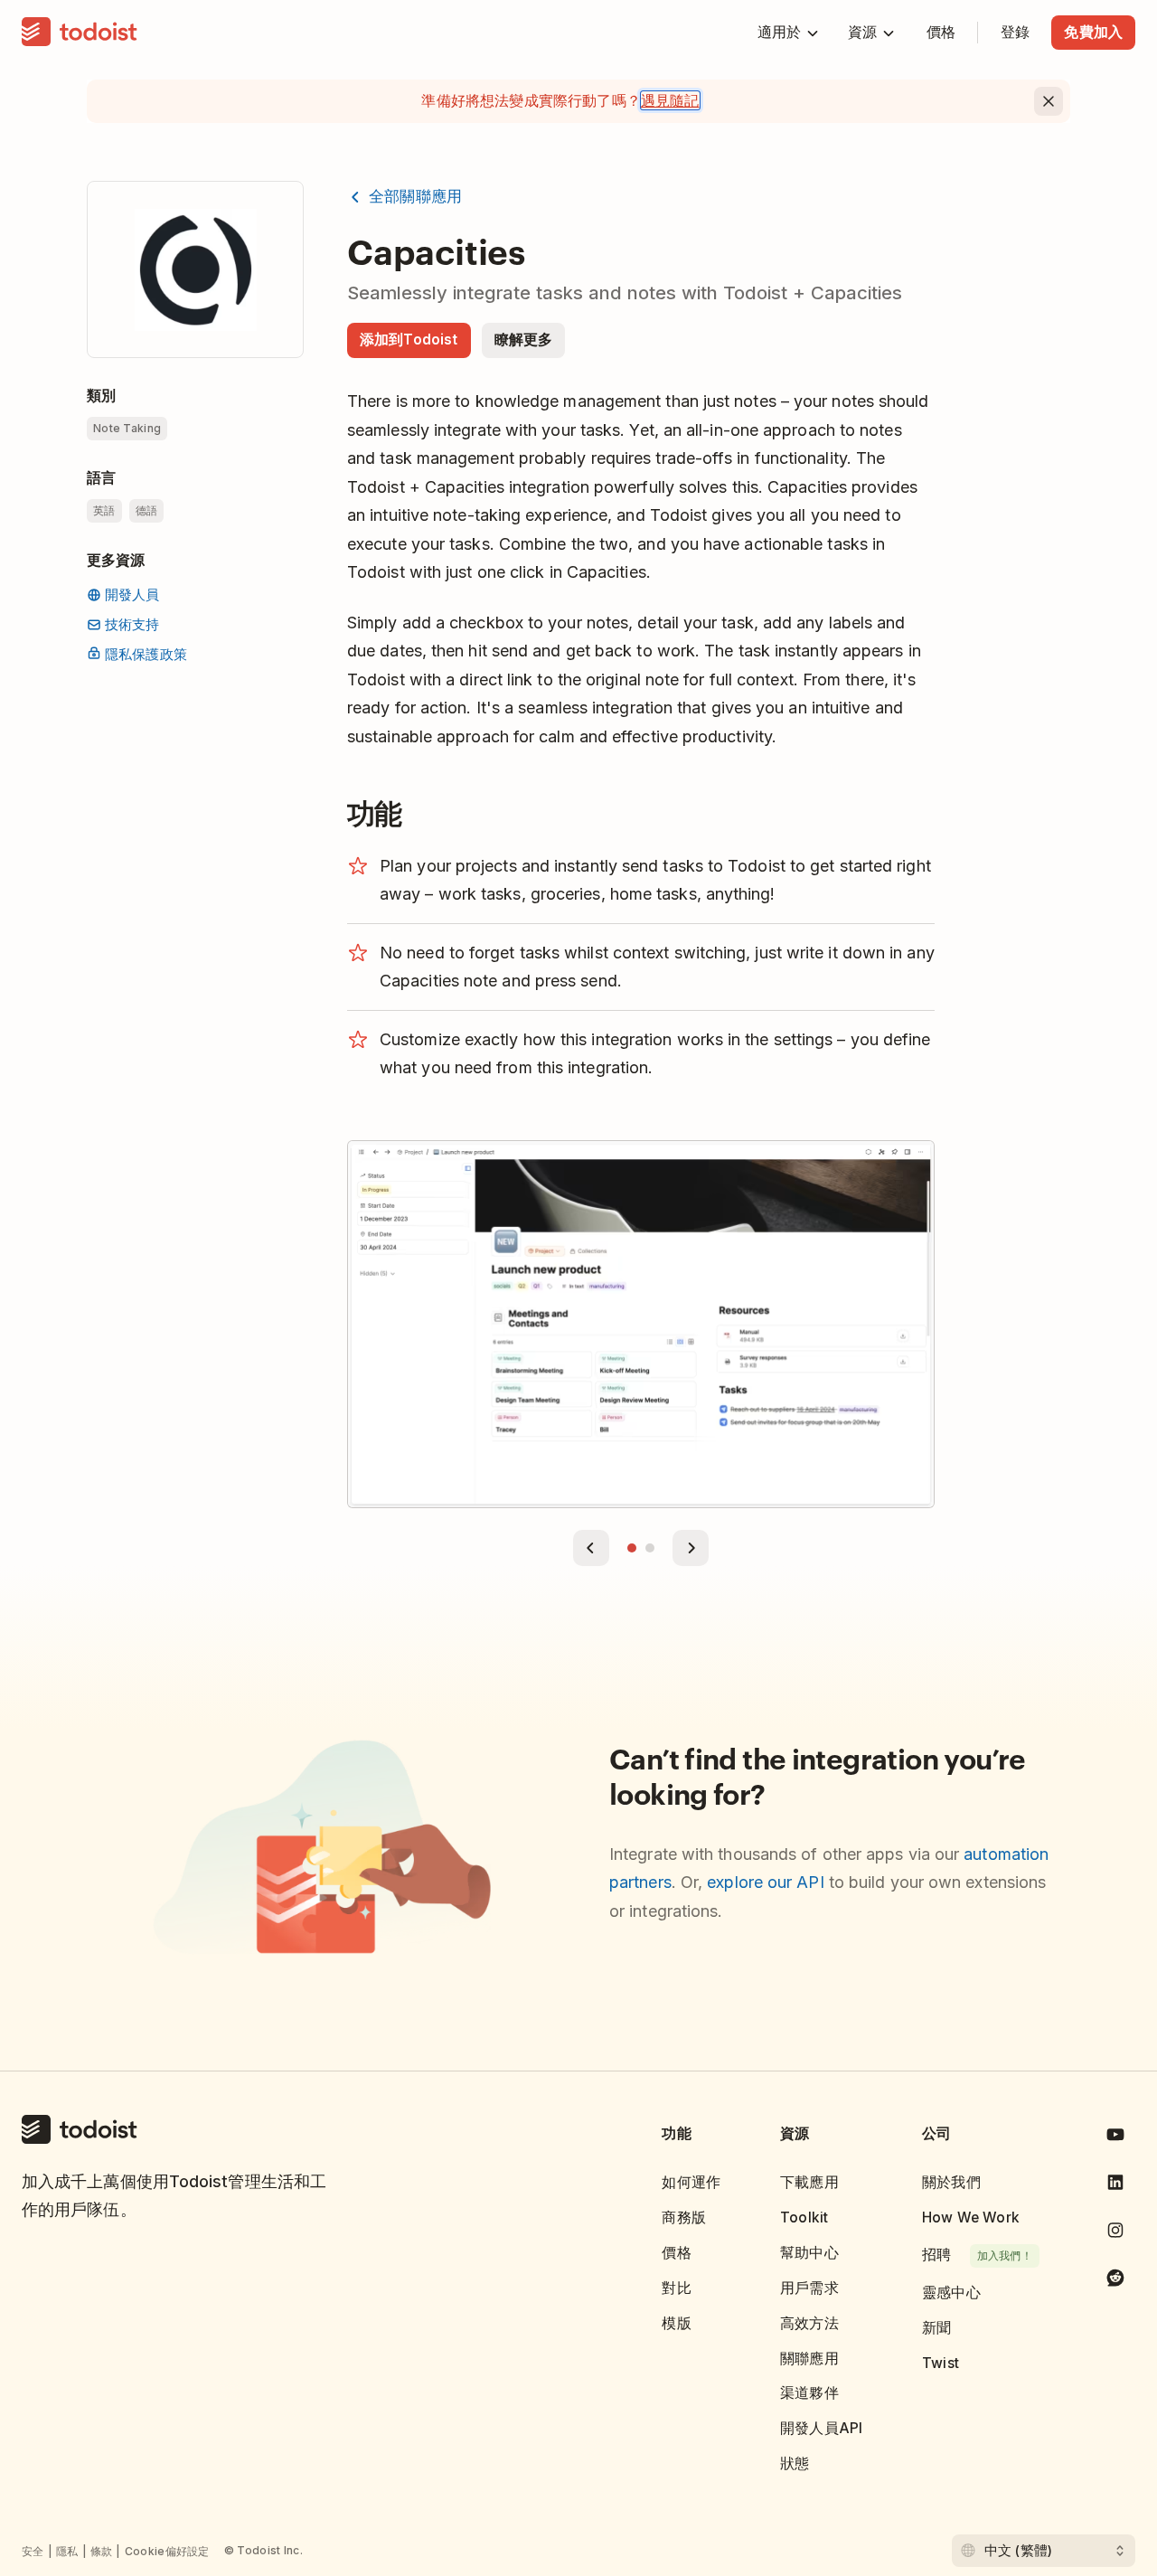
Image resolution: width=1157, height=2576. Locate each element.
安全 (33, 2551)
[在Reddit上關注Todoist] (1115, 2281)
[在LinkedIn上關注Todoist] (1115, 2186)
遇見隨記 (670, 100)
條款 (102, 2551)
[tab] (632, 1548)
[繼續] (691, 1548)
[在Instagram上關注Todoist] (1115, 2234)
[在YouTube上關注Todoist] (1115, 2138)
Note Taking (127, 428)
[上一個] (591, 1548)
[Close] (1049, 101)
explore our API (765, 1882)
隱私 (67, 2551)
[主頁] (80, 33)
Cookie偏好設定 (167, 2551)
